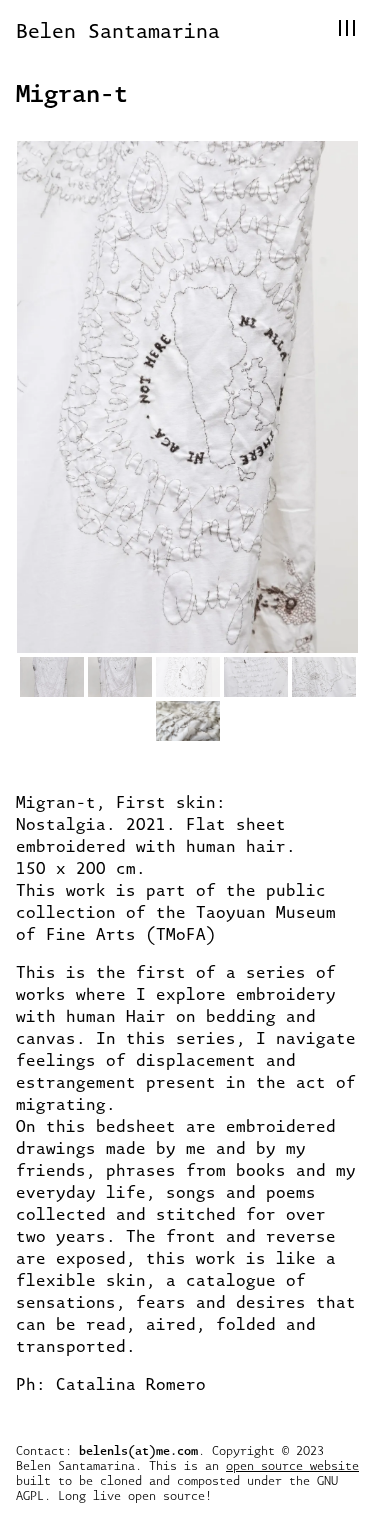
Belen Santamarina (118, 30)
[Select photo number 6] (188, 721)
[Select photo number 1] (52, 677)
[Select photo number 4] (256, 677)
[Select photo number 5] (324, 677)
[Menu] (347, 28)
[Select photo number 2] (120, 677)
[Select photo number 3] (188, 677)
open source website (292, 1465)
